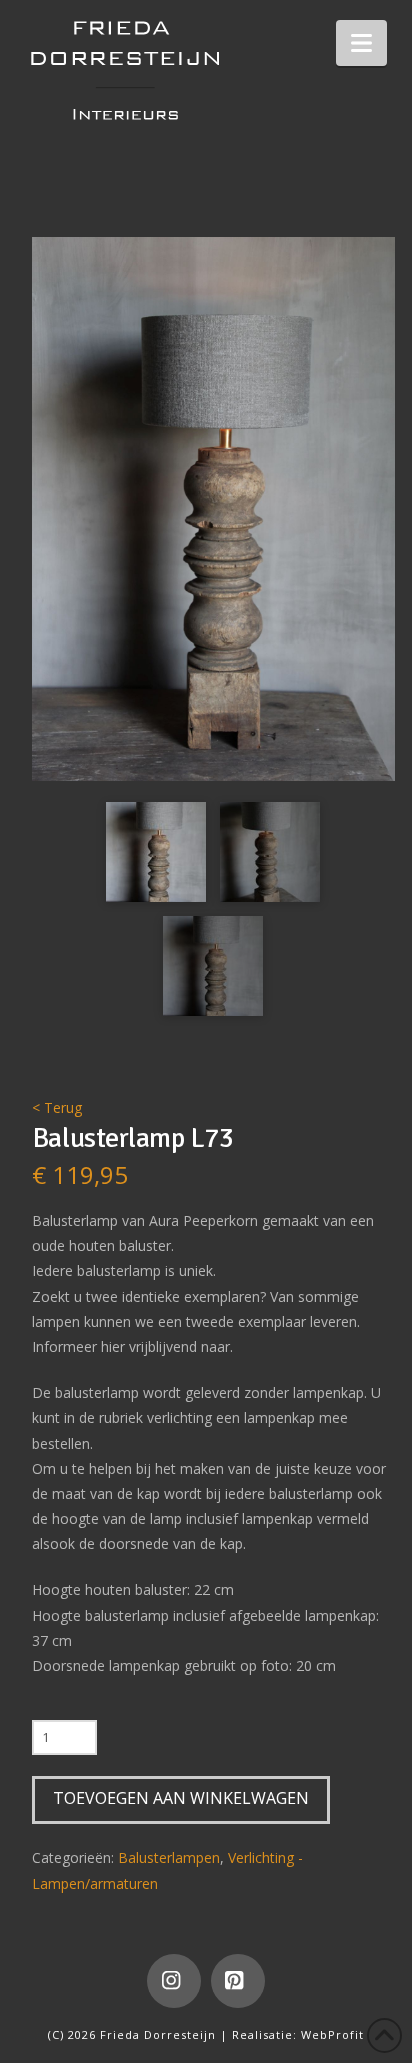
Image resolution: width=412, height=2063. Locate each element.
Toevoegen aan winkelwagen (181, 1798)
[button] (361, 43)
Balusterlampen (169, 1857)
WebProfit (332, 2034)
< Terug (57, 1107)
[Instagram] (174, 1981)
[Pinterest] (238, 1981)
